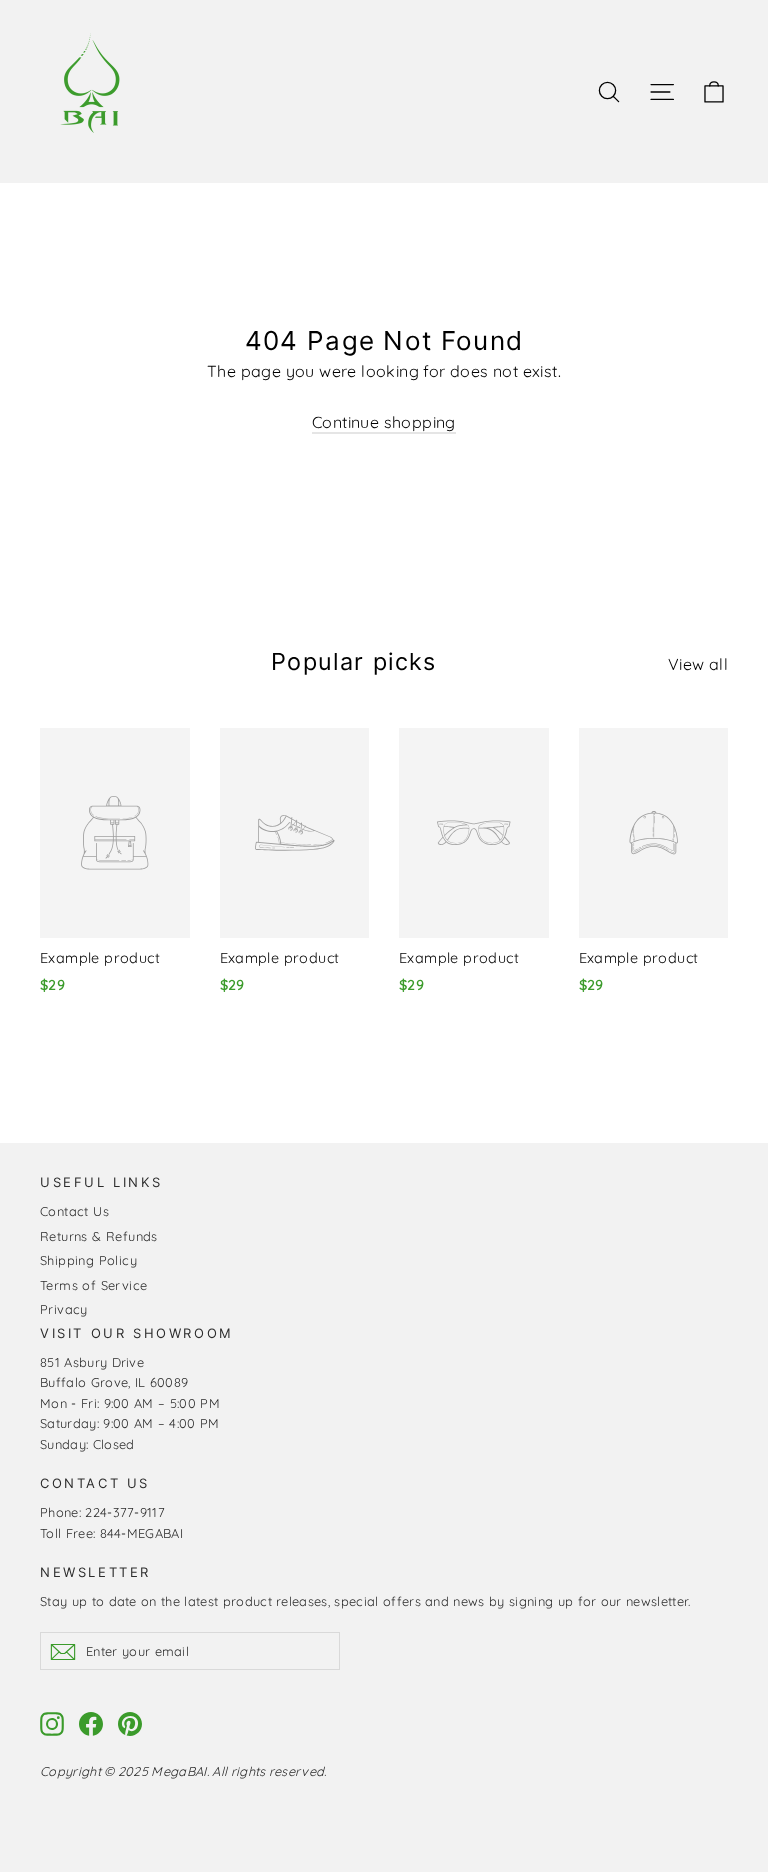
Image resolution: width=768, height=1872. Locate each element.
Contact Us (74, 1211)
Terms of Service (93, 1285)
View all (698, 664)
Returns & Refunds (99, 1236)
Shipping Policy (88, 1260)
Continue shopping (384, 422)
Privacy (64, 1309)
